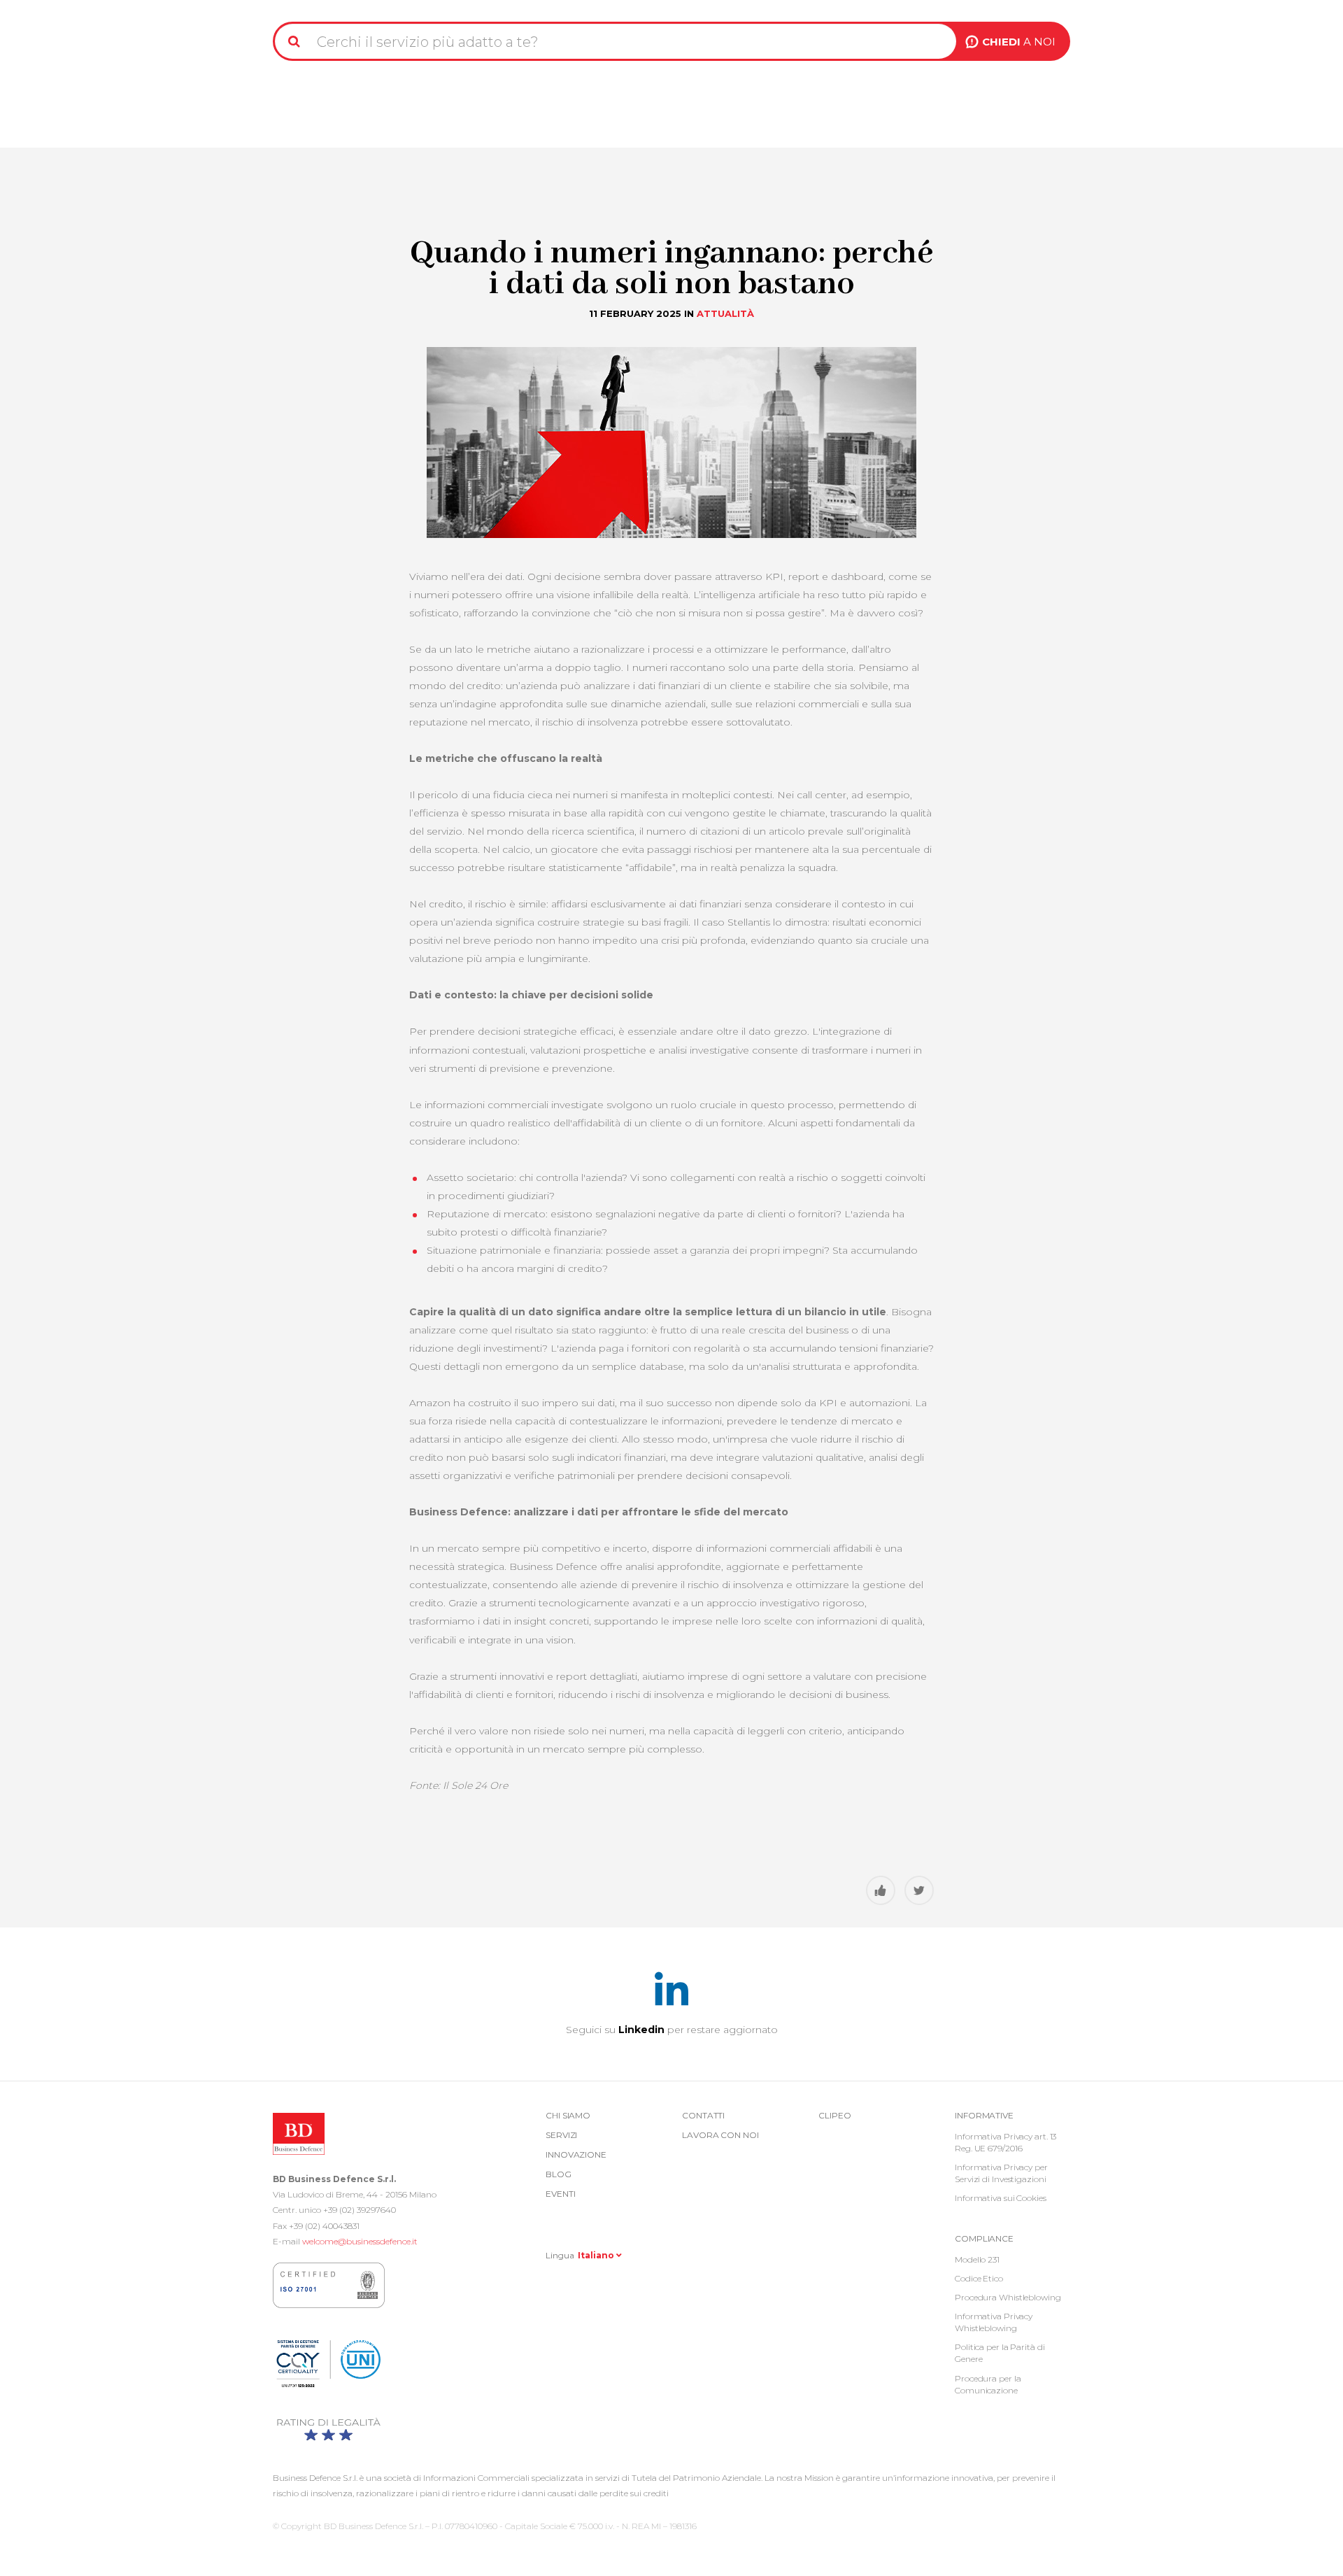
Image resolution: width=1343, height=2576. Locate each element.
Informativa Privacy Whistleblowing (994, 2322)
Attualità (725, 313)
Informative (984, 2115)
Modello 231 (977, 2259)
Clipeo (834, 2115)
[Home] (309, 6)
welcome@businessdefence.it (360, 2241)
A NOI (1019, 42)
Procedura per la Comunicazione (988, 2384)
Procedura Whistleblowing (1008, 2297)
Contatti (703, 2115)
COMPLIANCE (984, 2238)
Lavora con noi (720, 2135)
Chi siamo (568, 2115)
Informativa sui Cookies (1001, 2198)
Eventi (560, 2194)
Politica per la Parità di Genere (1000, 2353)
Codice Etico (979, 2278)
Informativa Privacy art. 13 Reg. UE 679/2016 (1006, 2142)
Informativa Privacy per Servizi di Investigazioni (1001, 2173)
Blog (559, 2174)
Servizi (561, 2135)
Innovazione (576, 2154)
